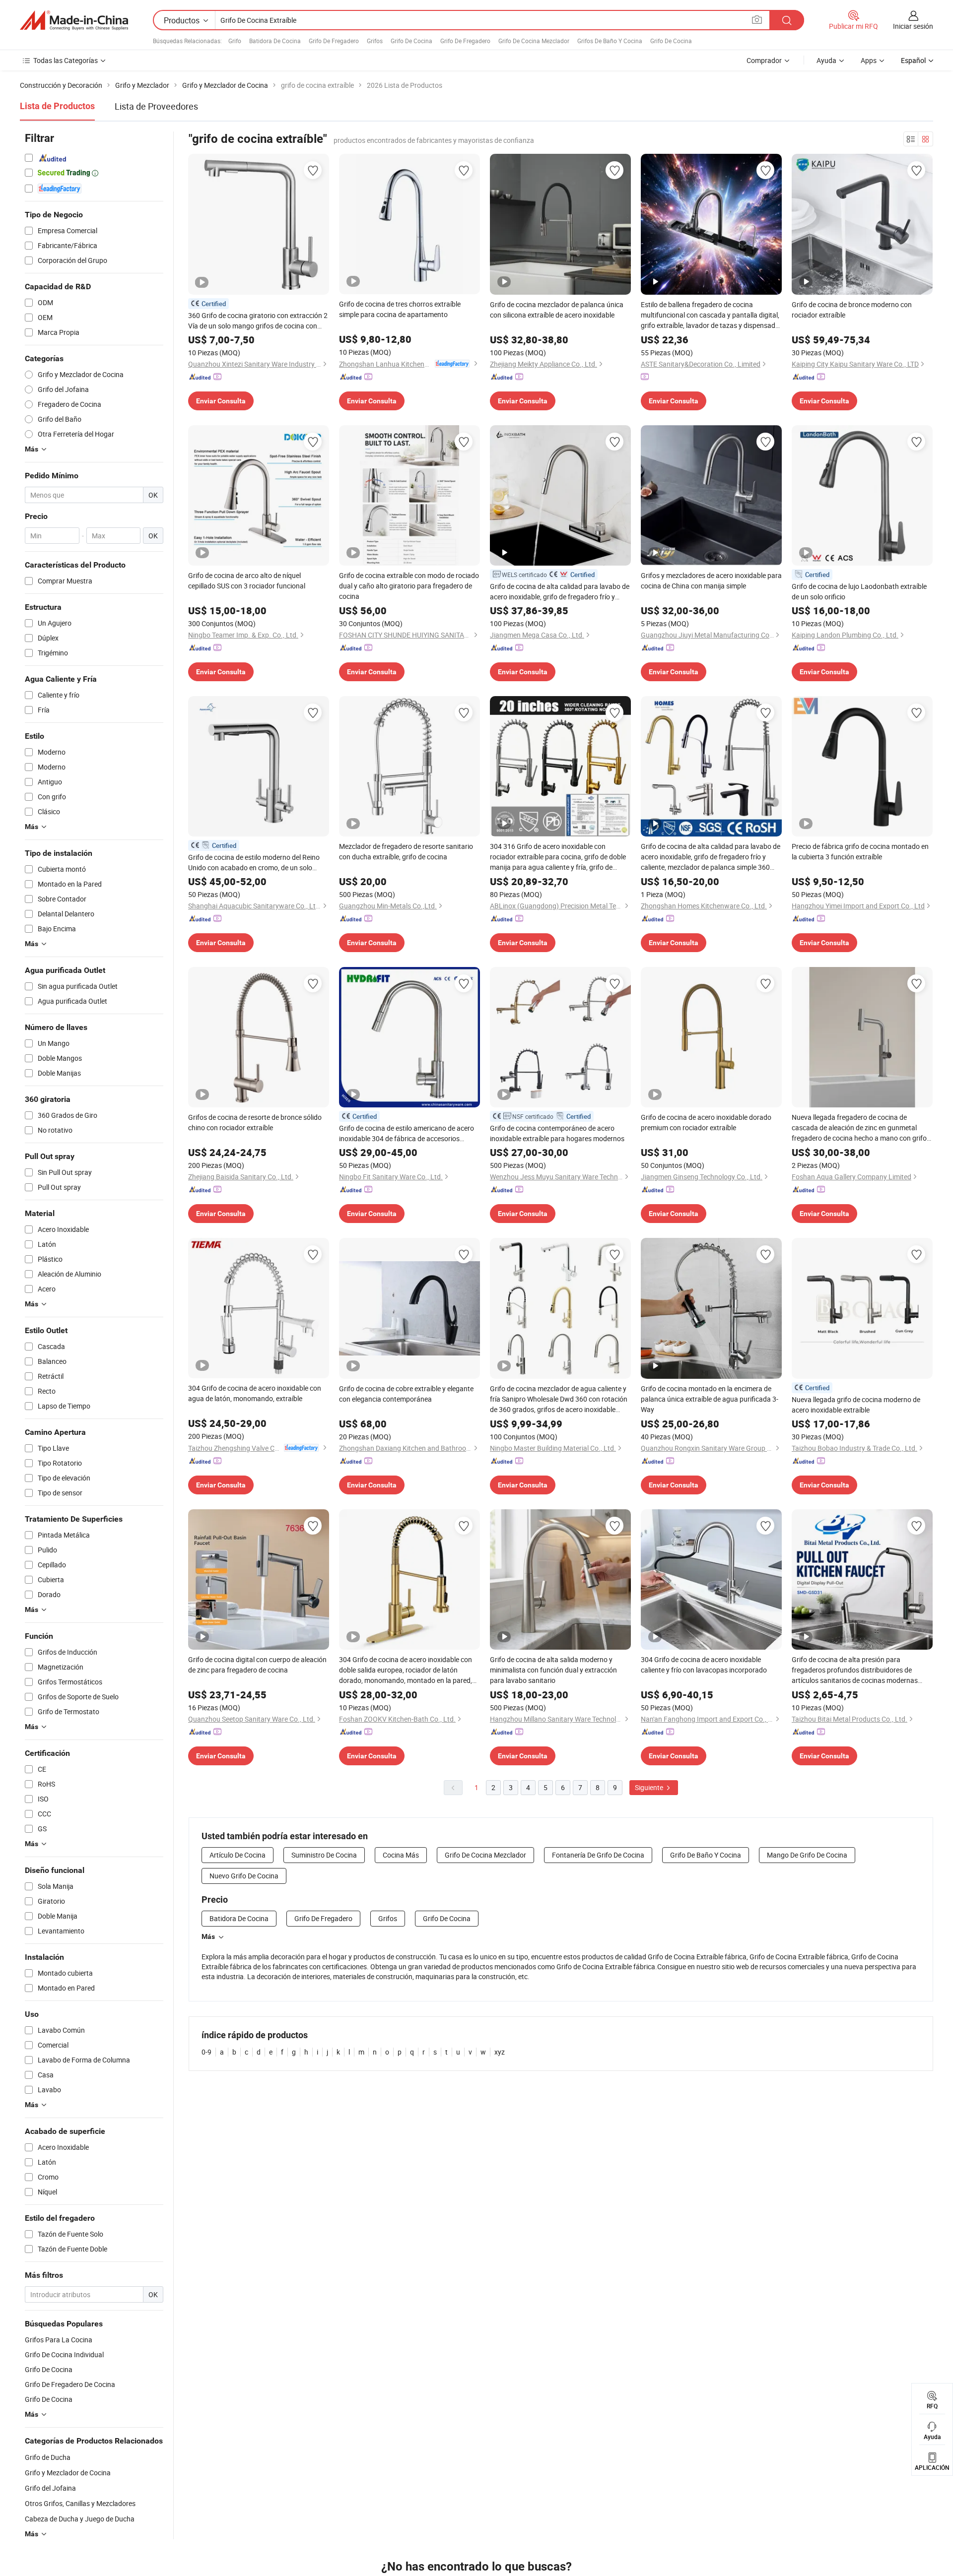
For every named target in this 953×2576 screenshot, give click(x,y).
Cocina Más (401, 1855)
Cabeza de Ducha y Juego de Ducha (80, 2519)
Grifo (235, 41)
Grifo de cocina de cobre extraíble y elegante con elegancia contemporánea (406, 1394)
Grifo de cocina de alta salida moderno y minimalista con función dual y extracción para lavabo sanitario (553, 1670)
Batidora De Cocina (275, 41)
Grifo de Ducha (48, 2457)
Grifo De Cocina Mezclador (534, 41)
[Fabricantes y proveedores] (74, 20)
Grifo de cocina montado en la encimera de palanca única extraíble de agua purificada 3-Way (710, 1399)
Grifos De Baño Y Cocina (610, 41)
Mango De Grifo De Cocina (807, 1855)
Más (208, 1936)
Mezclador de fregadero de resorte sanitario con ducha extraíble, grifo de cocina (406, 851)
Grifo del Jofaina (50, 2488)
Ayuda (826, 60)
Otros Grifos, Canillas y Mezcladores (80, 2503)
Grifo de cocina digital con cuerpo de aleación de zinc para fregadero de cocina (257, 1665)
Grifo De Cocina (411, 41)
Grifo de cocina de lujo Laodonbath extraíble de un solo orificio (859, 591)
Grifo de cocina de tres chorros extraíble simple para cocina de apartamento (400, 309)
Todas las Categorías (66, 60)
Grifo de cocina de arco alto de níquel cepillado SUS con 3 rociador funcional (247, 580)
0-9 (206, 2052)
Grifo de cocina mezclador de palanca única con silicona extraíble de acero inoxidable (557, 310)
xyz (500, 2052)
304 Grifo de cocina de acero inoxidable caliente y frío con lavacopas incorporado (704, 1665)
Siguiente (650, 1787)
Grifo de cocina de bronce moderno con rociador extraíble (852, 310)
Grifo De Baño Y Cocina (706, 1855)
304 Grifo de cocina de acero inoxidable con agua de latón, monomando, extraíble (255, 1393)
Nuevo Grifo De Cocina (244, 1876)
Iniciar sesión (913, 26)
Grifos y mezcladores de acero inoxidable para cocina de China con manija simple (711, 580)
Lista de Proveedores (156, 106)
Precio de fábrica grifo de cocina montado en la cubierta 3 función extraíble (860, 851)
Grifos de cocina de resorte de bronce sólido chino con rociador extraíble (255, 1122)
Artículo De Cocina (238, 1855)
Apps (869, 60)
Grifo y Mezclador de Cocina (68, 2473)
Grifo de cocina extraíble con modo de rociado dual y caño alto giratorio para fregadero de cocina (409, 586)
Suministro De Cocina (324, 1855)
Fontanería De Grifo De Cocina (598, 1855)
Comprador (764, 60)
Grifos (375, 41)
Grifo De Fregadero (334, 41)
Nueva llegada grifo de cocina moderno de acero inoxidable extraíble (856, 1405)
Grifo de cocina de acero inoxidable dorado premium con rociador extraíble (706, 1122)
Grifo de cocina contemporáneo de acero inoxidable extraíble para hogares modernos (557, 1133)
